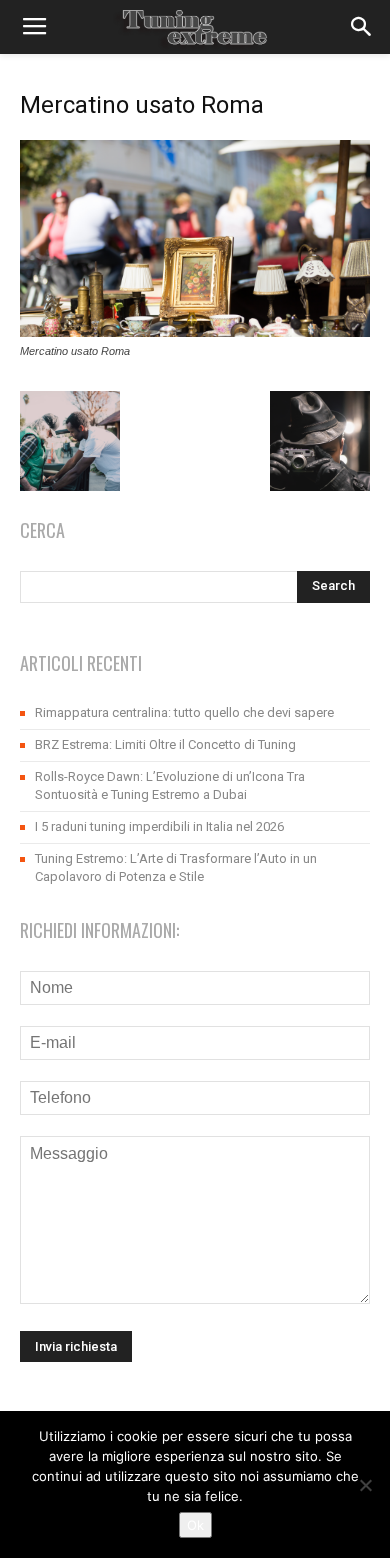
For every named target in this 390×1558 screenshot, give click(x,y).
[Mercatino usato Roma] (195, 332)
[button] (362, 27)
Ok (195, 1525)
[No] (365, 1485)
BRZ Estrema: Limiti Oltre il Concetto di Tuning (165, 744)
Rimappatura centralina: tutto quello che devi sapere (184, 712)
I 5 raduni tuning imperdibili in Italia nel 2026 (159, 826)
